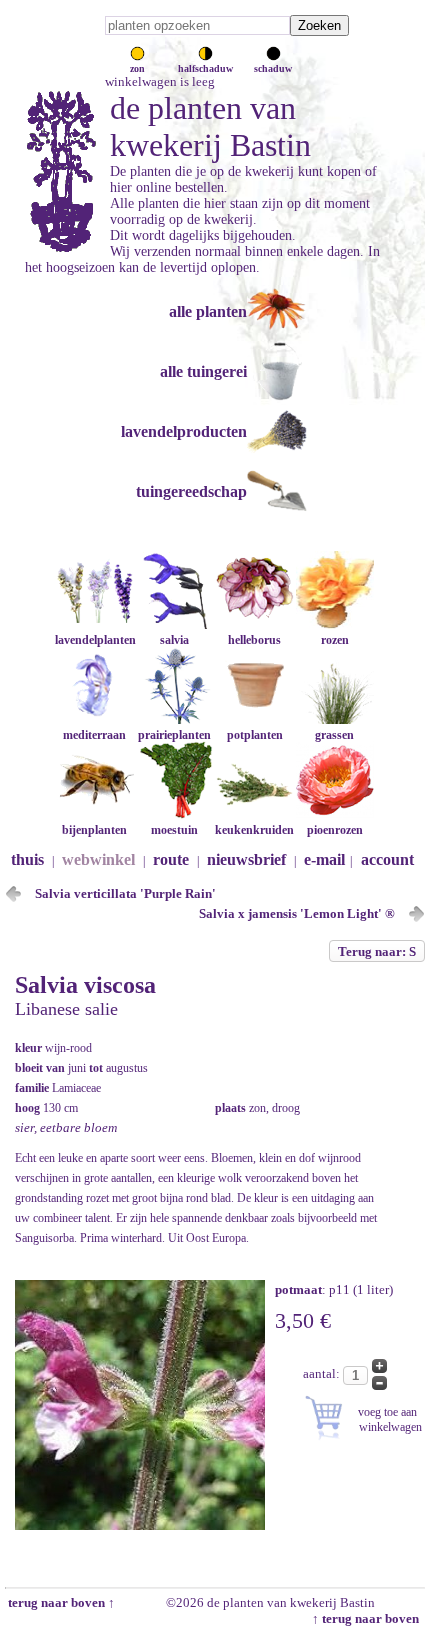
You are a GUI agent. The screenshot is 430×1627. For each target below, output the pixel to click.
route (171, 859)
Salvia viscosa (85, 985)
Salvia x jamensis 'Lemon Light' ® (297, 913)
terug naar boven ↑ (60, 1602)
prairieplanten (174, 735)
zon (137, 68)
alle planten (208, 311)
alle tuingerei (203, 371)
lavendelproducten (184, 431)
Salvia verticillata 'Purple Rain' (125, 893)
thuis (27, 859)
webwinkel (98, 859)
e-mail (324, 859)
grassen (334, 735)
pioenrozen (335, 830)
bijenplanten (94, 830)
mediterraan (94, 735)
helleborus (254, 640)
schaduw (273, 68)
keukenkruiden (254, 830)
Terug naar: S (377, 951)
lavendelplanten (95, 640)
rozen (335, 640)
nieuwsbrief (246, 859)
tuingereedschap (191, 491)
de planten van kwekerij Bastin (210, 126)
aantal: (323, 1373)
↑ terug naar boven (368, 1618)
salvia (174, 640)
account (387, 859)
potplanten (255, 735)
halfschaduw (205, 68)
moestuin (174, 830)
